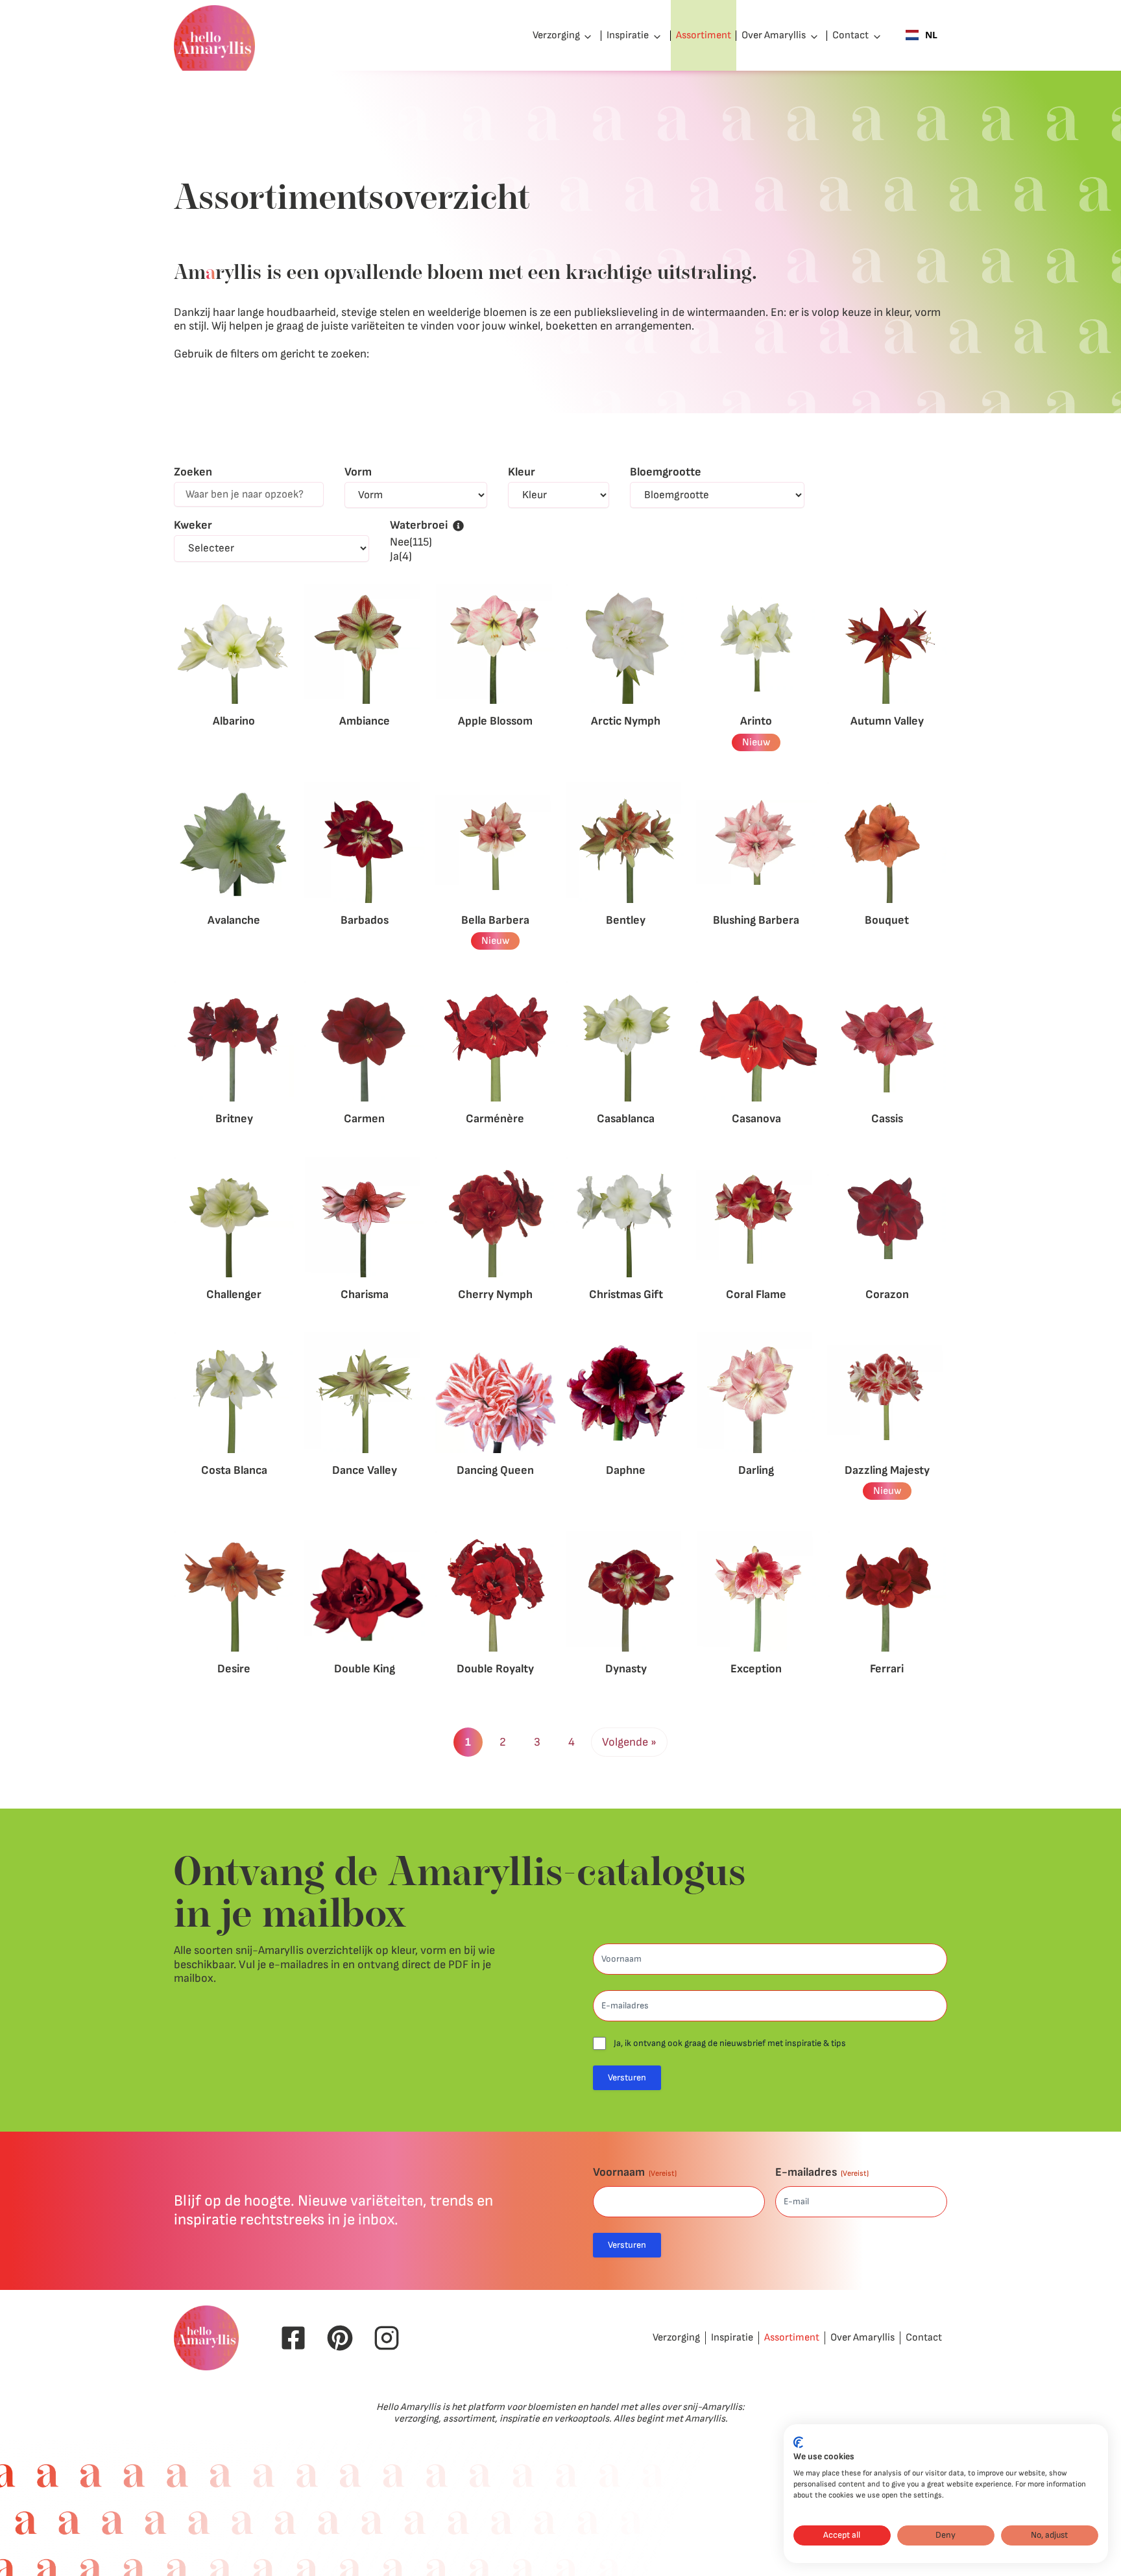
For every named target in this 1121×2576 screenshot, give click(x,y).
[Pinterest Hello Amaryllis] (340, 2338)
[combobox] (922, 36)
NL (931, 35)
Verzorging (556, 35)
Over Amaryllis (774, 35)
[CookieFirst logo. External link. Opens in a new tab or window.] (798, 2442)
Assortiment (704, 35)
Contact (850, 35)
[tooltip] (458, 526)
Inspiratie (628, 35)
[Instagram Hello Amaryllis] (387, 2338)
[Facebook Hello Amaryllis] (293, 2338)
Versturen (627, 2077)
